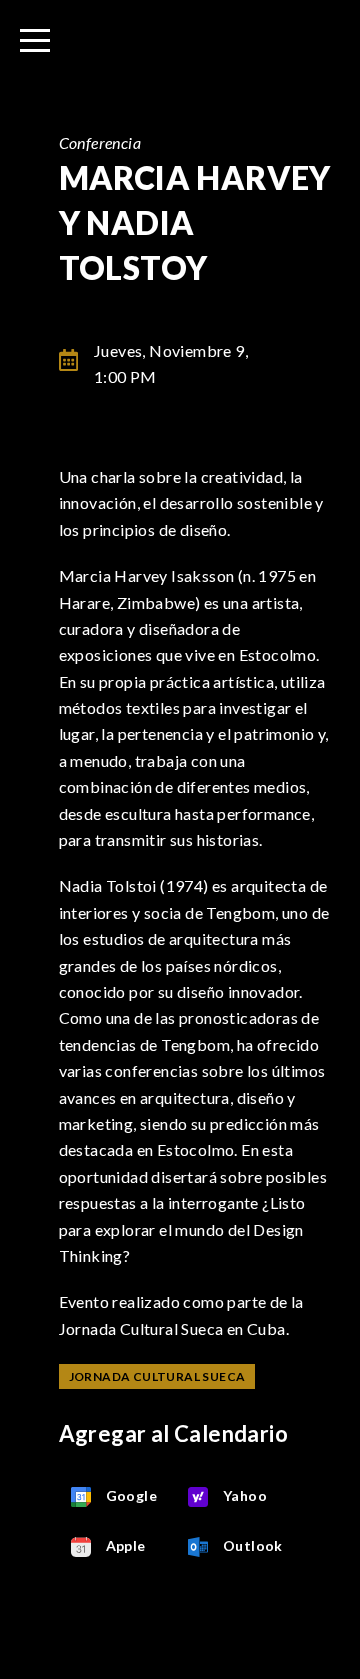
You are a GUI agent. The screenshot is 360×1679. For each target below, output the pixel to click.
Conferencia (100, 142)
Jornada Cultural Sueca (157, 1376)
